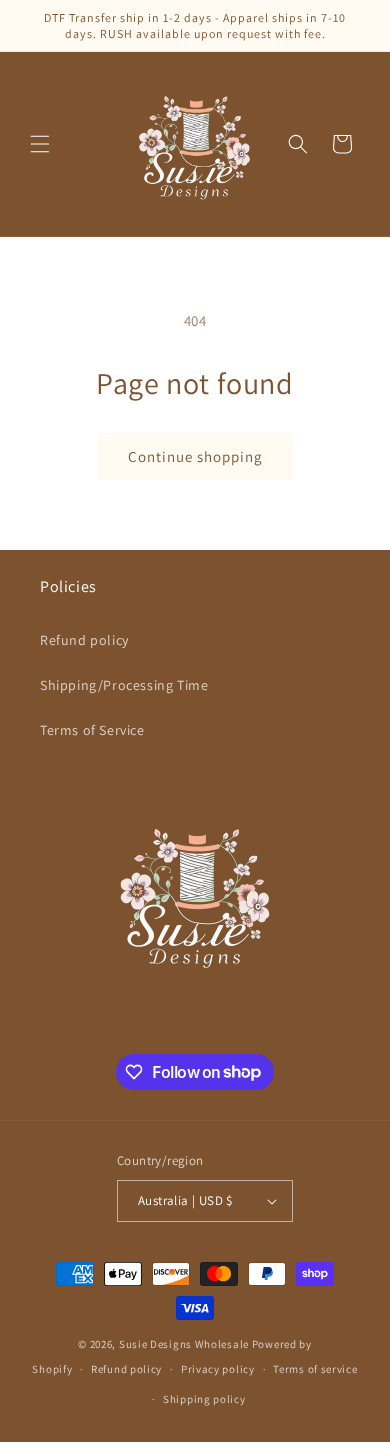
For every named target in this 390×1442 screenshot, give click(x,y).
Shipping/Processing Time (124, 685)
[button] (40, 144)
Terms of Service (92, 730)
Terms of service (315, 1369)
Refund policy (84, 640)
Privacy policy (218, 1369)
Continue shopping (195, 456)
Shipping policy (204, 1399)
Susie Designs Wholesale (184, 1344)
